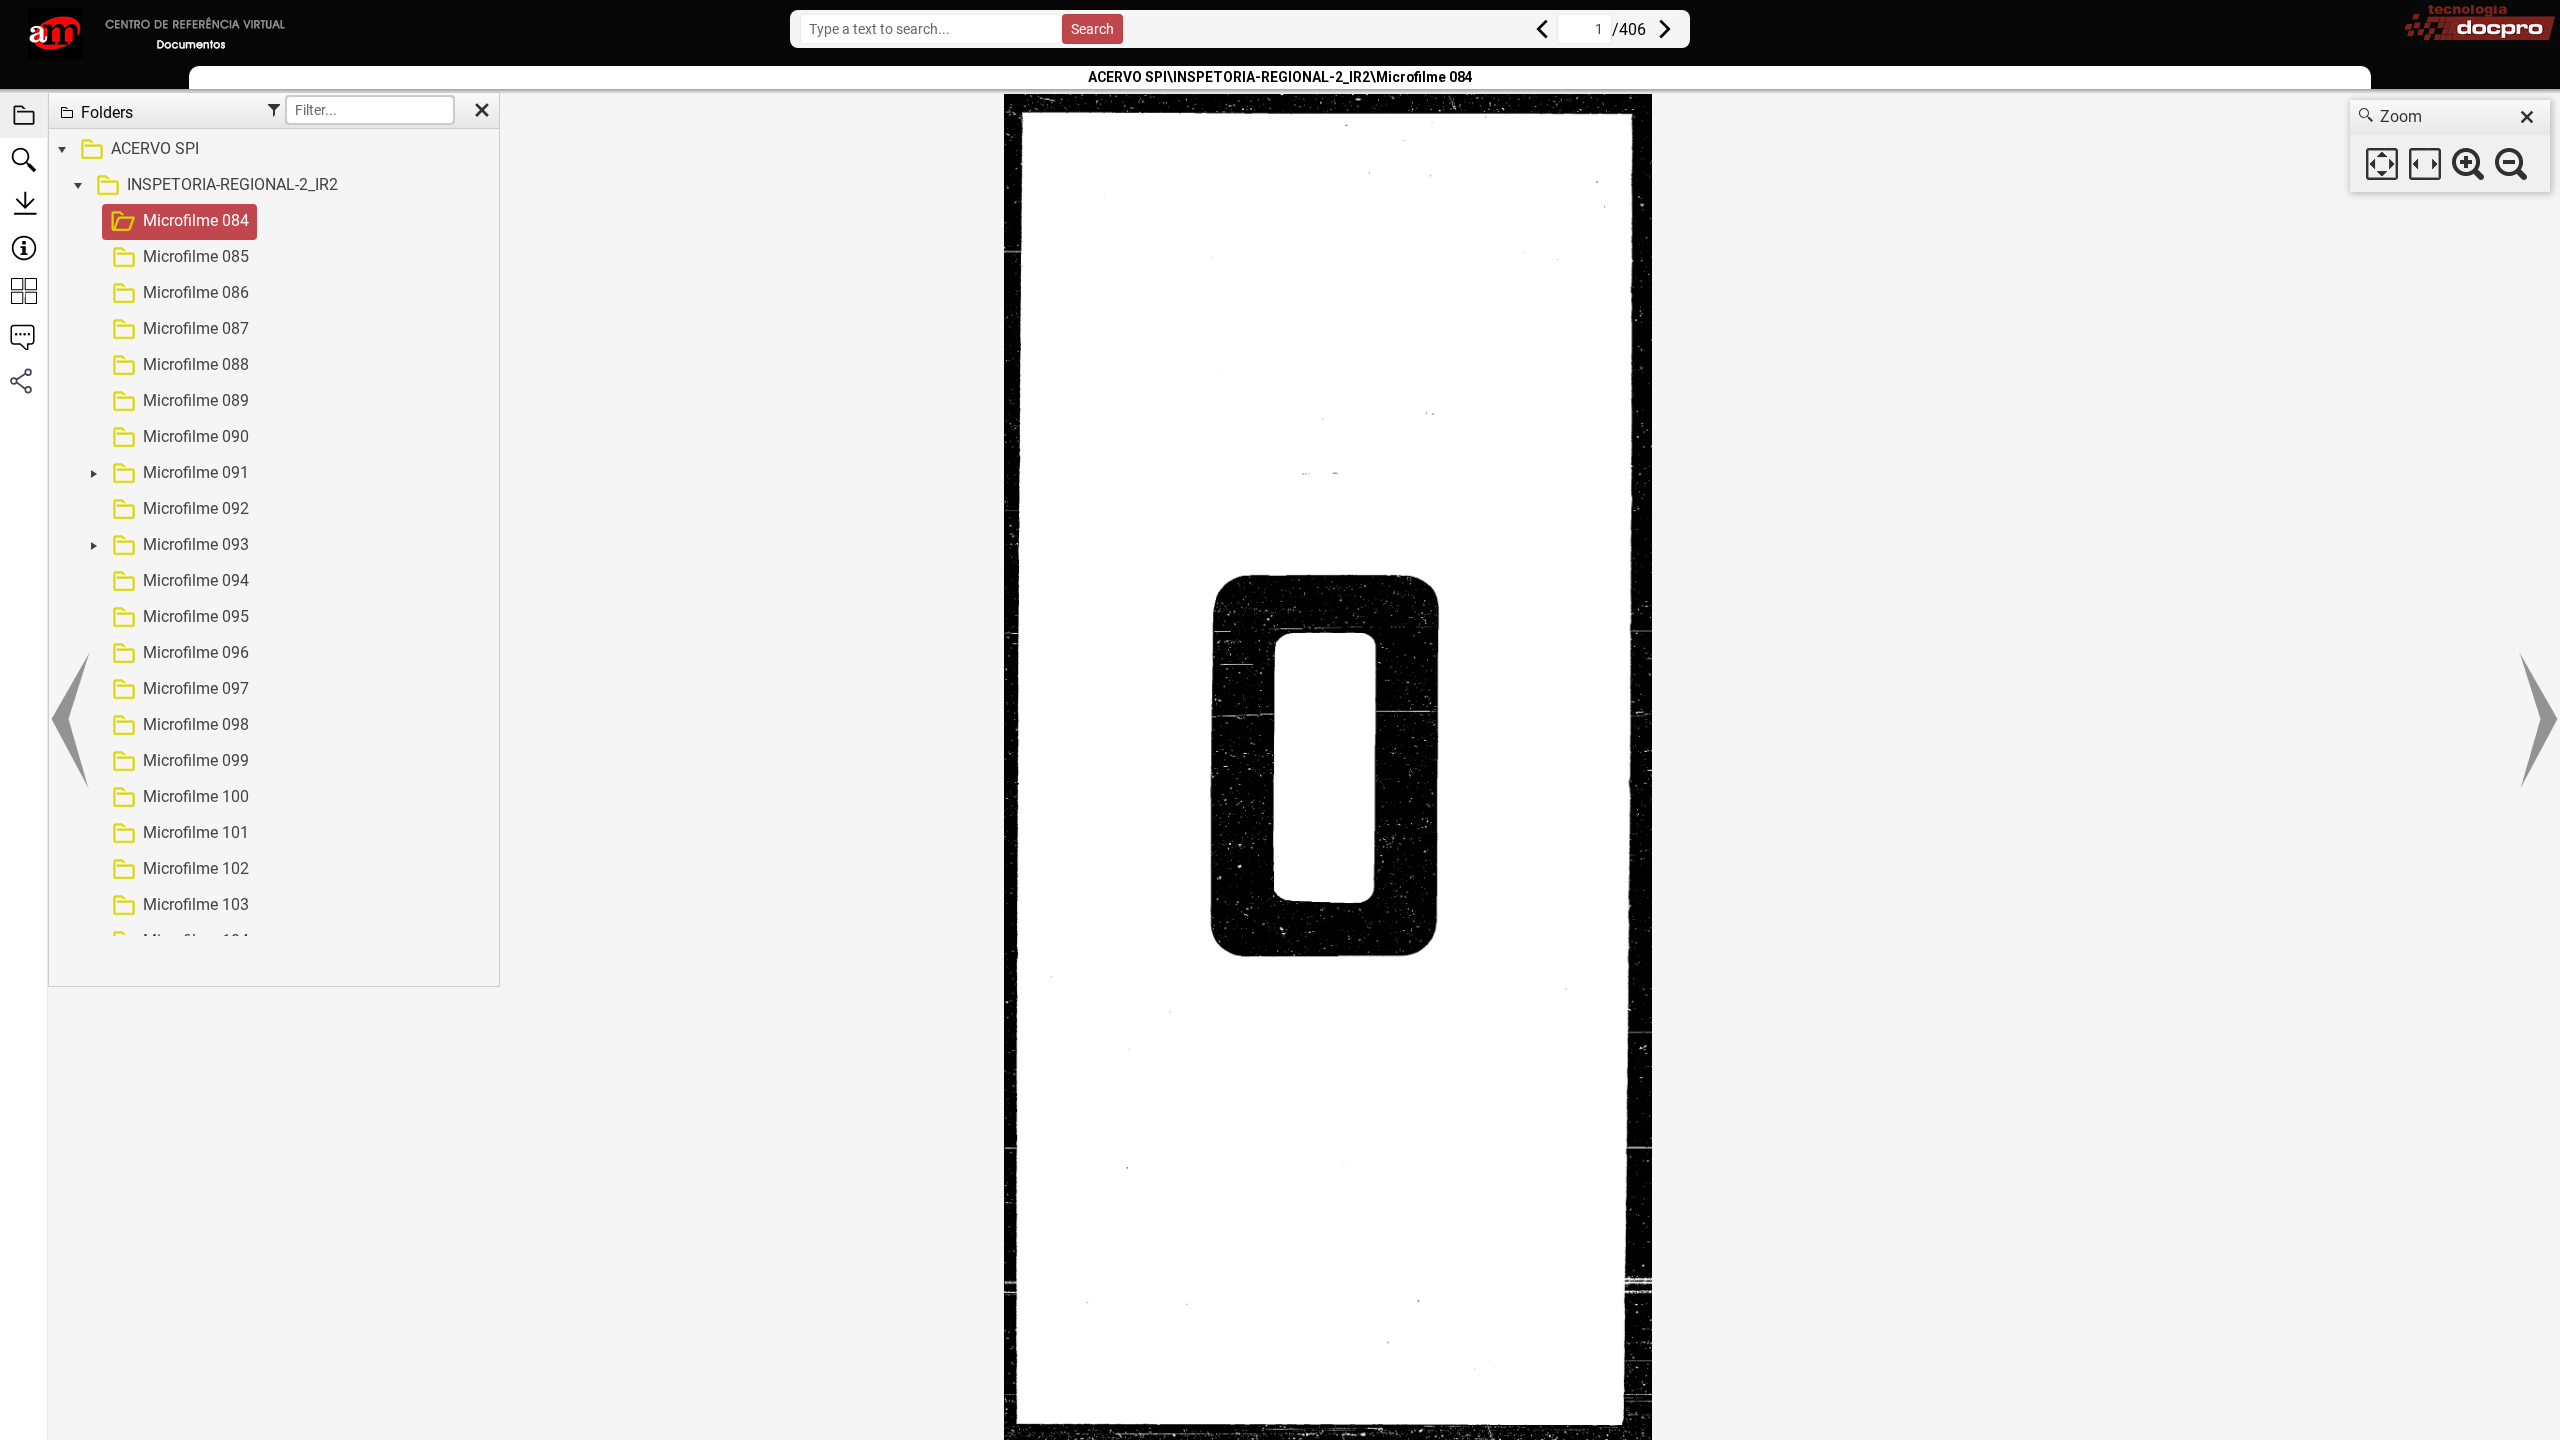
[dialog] (2450, 146)
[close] (2527, 117)
